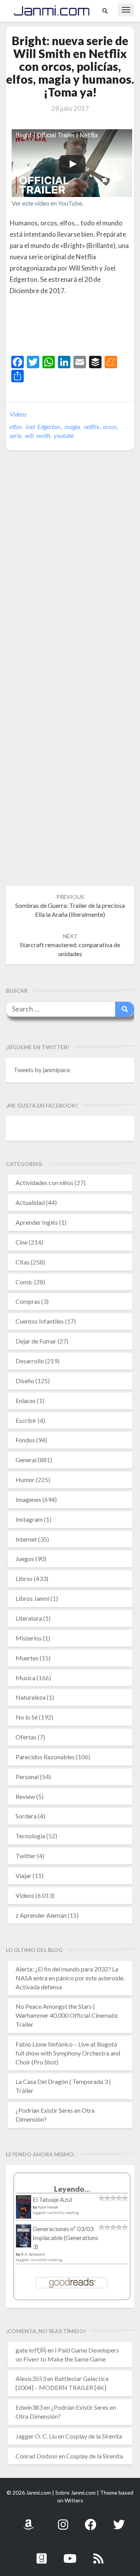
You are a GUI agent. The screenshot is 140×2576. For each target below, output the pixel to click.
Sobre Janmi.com (75, 2492)
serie (16, 435)
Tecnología (30, 1836)
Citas (23, 1262)
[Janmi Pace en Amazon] (28, 2520)
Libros (24, 1578)
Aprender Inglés (37, 1222)
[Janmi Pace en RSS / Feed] (98, 2554)
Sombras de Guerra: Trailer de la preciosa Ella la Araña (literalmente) (70, 906)
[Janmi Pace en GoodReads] (42, 2554)
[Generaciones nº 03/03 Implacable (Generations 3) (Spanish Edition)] (24, 2238)
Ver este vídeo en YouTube (47, 203)
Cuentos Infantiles (40, 1321)
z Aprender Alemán (41, 1915)
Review (25, 1796)
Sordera (26, 1816)
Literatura (29, 1618)
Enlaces (26, 1401)
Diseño (25, 1381)
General (26, 1460)
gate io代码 (31, 2350)
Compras (28, 1301)
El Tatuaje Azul (52, 2199)
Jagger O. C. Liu (36, 2436)
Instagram (29, 1519)
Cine (22, 1242)
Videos (18, 414)
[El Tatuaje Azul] (24, 2211)
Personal (27, 1777)
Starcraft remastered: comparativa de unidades (70, 945)
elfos (16, 426)
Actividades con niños (45, 1182)
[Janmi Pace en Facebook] (91, 2520)
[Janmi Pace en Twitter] (119, 2520)
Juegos (25, 1559)
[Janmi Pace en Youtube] (70, 2554)
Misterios (29, 1638)
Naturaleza (31, 1697)
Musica (25, 1678)
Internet (26, 1539)
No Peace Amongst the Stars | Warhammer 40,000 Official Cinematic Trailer (67, 2015)
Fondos (25, 1440)
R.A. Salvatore (33, 2254)
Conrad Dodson (37, 2456)
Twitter (26, 1856)
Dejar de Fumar (36, 1341)
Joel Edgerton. (43, 426)
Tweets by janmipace (42, 1070)
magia (72, 426)
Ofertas (26, 1737)
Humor (25, 1480)
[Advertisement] (75, 338)
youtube (64, 435)
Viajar (24, 1875)
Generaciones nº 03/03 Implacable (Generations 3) (66, 2238)
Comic (24, 1282)
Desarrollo (30, 1361)
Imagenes (28, 1499)
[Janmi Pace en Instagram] (63, 2520)
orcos (110, 426)
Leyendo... (72, 2189)
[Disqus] (70, 576)
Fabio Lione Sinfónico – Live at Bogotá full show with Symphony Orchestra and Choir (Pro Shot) (68, 2053)
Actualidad (30, 1202)
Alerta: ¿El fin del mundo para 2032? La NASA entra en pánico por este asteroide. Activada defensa (70, 1978)
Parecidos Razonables (45, 1757)
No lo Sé (27, 1717)
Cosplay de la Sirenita (94, 2436)
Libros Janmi (32, 1598)
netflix (92, 426)
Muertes (27, 1658)
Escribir (26, 1420)
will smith (38, 435)
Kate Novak (48, 2207)
